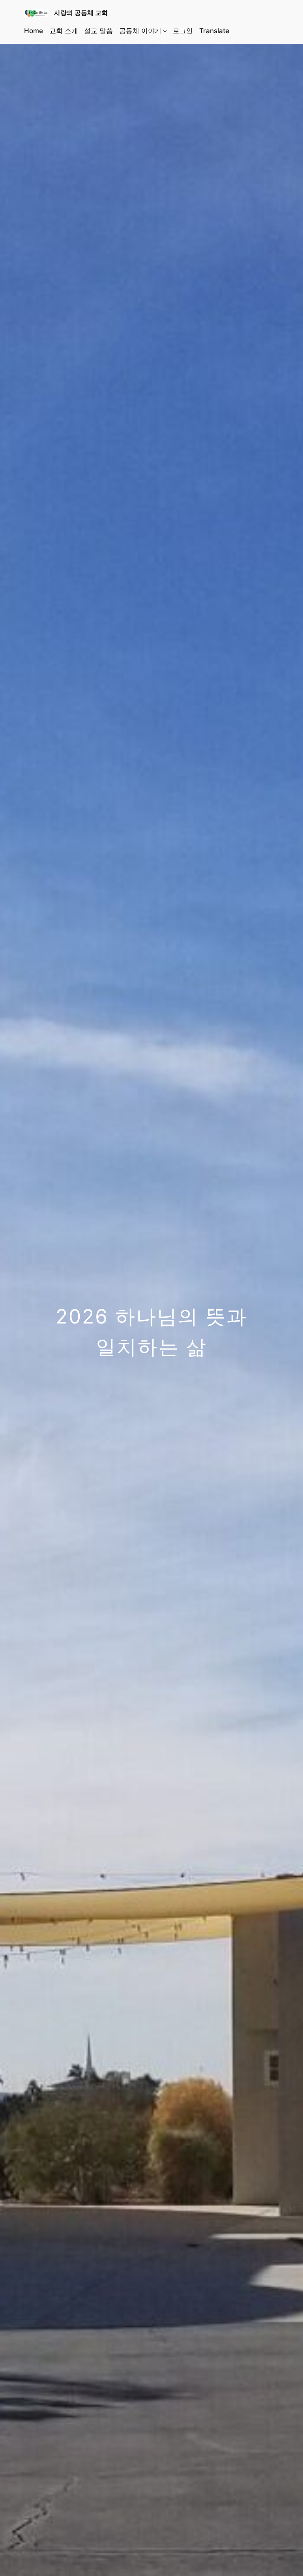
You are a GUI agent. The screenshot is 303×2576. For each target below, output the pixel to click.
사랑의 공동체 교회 (81, 13)
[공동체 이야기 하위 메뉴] (165, 31)
